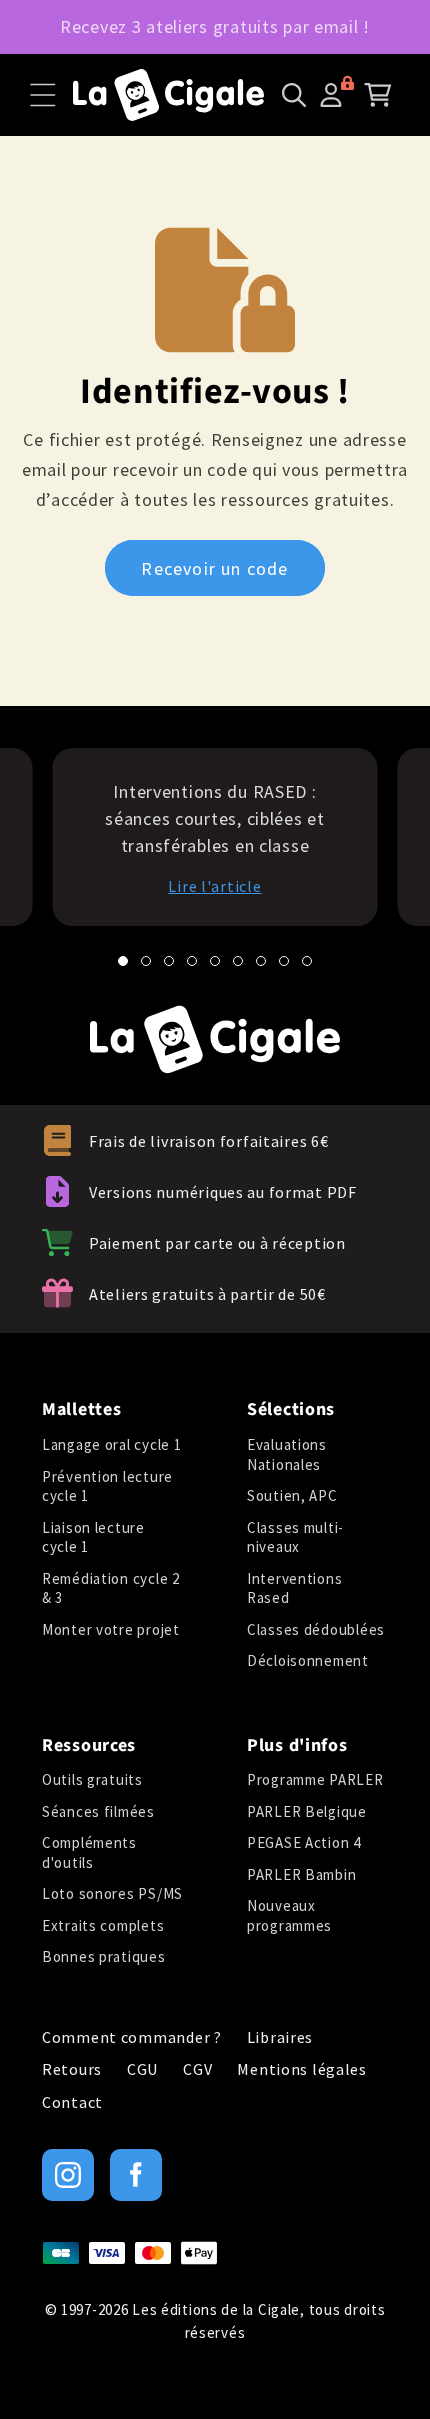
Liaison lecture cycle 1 (93, 1537)
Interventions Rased (294, 1588)
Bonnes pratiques (104, 1956)
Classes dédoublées (316, 1629)
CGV (197, 2069)
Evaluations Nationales (287, 1454)
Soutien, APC (292, 1495)
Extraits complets (103, 1925)
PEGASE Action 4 (304, 1842)
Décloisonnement (308, 1660)
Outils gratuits (92, 1779)
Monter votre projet (111, 1629)
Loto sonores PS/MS (112, 1893)
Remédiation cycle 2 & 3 (111, 1588)
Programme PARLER (315, 1779)
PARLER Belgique (307, 1811)
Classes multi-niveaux (295, 1537)
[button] (43, 94)
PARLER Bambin (301, 1874)
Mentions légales (302, 2069)
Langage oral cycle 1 (111, 1444)
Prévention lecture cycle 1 (107, 1486)
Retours (72, 2069)
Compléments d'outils (89, 1852)
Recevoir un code (214, 568)
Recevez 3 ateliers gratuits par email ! (215, 26)
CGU (142, 2069)
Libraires (280, 2037)
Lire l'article (214, 886)
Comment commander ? (132, 2037)
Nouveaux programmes (289, 1915)
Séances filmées (98, 1811)
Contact (72, 2102)
